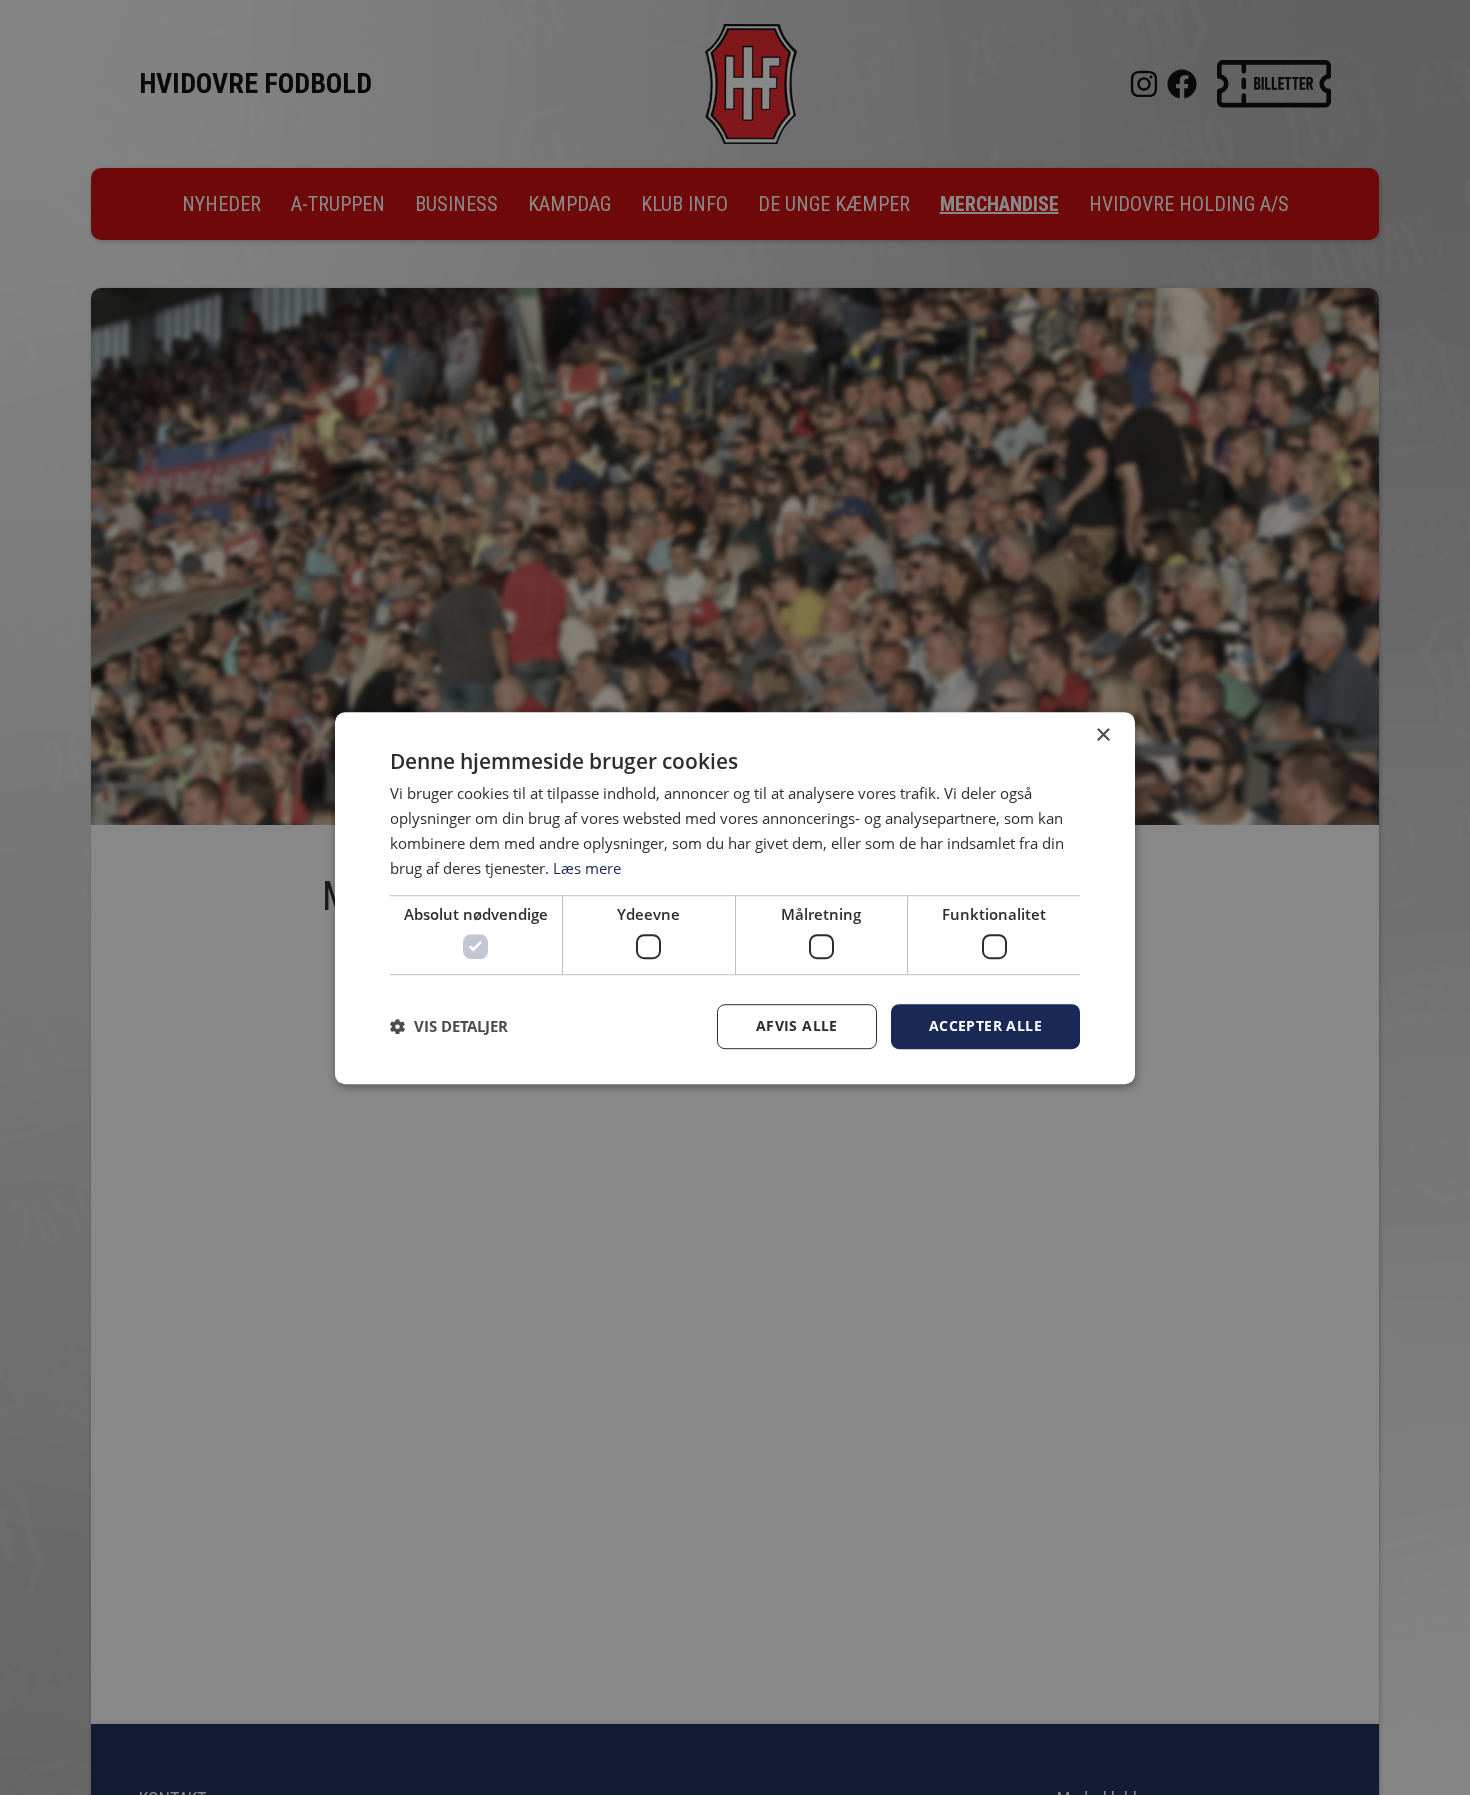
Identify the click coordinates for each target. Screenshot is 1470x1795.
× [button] (1102, 735)
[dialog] (735, 898)
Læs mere (587, 867)
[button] (449, 1026)
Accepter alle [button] (985, 1025)
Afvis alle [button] (797, 1025)
